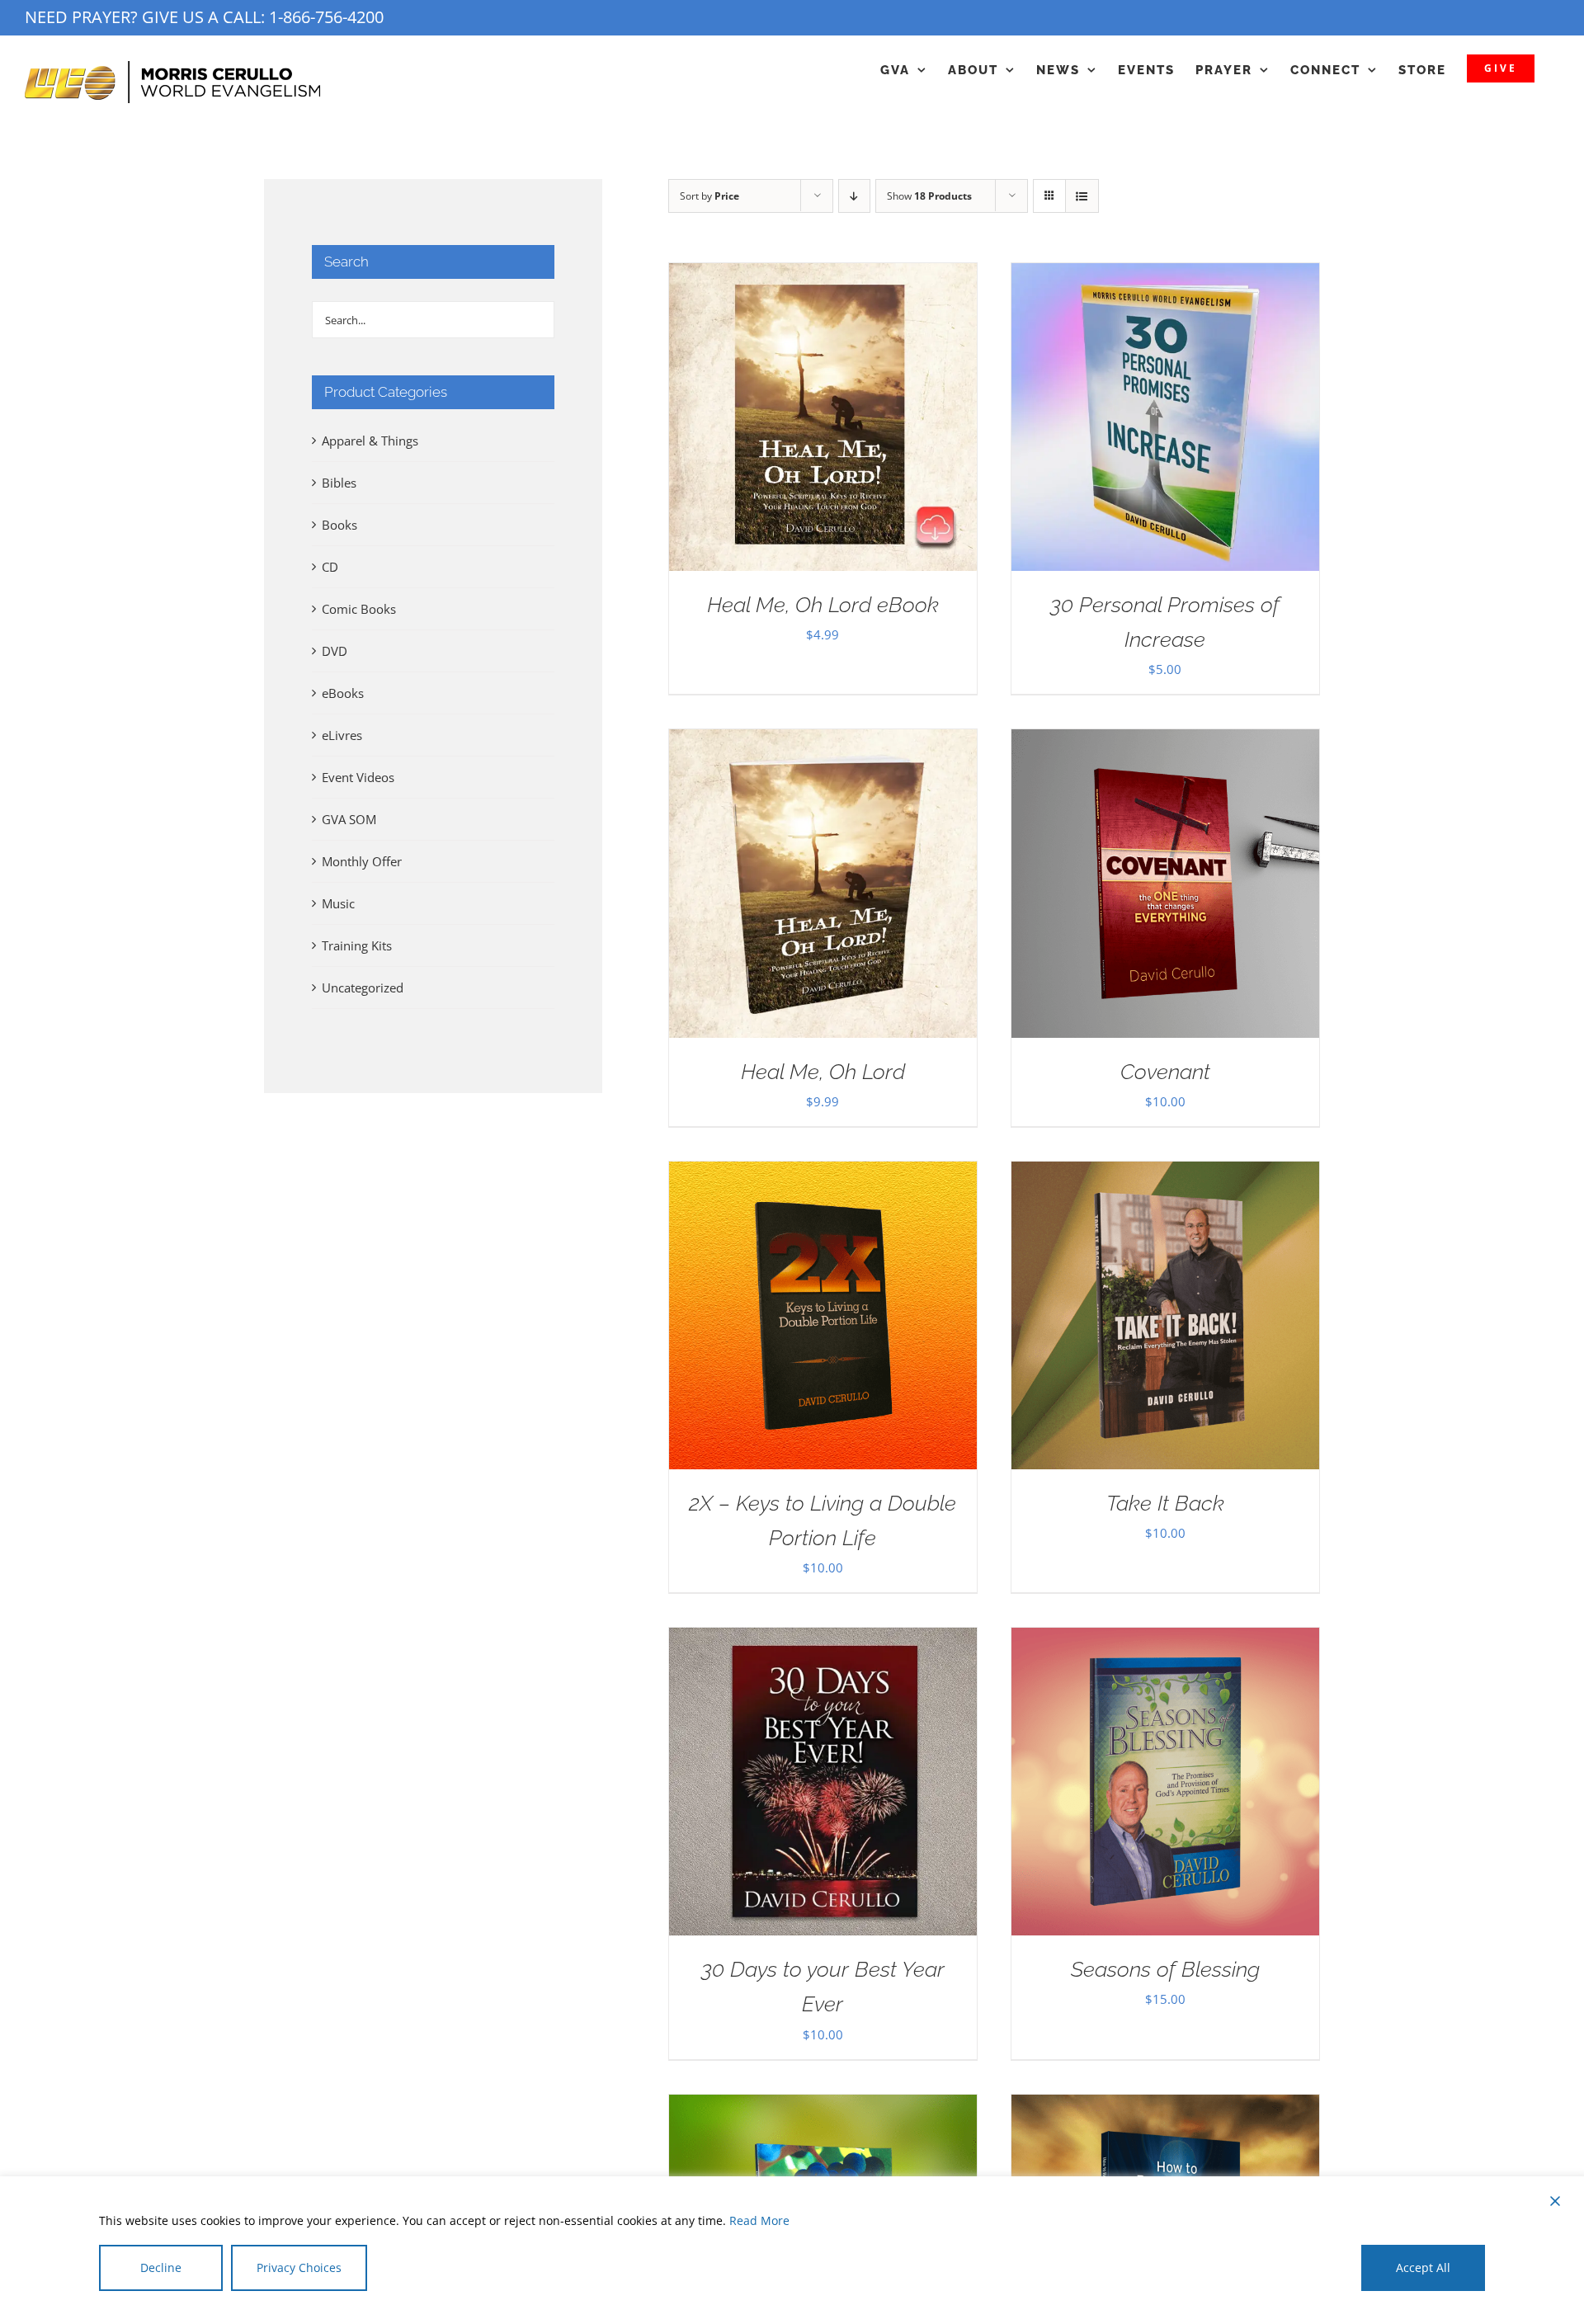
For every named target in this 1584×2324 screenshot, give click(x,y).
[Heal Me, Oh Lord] (823, 742)
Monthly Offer (362, 861)
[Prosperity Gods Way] (823, 2107)
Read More (759, 2220)
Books (339, 525)
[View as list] (1082, 196)
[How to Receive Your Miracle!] (1165, 2107)
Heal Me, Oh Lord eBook (823, 605)
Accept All (1423, 2267)
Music (338, 903)
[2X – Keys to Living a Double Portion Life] (823, 1174)
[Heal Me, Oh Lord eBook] (823, 276)
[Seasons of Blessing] (1165, 1640)
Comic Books (359, 609)
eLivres (342, 735)
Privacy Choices (299, 2267)
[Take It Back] (1165, 1174)
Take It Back (1165, 1503)
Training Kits (357, 945)
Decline (161, 2267)
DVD (335, 651)
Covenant (1165, 1072)
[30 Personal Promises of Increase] (1165, 276)
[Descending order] (854, 196)
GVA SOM (349, 819)
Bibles (339, 483)
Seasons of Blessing (1165, 1969)
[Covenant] (1165, 742)
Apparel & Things (370, 441)
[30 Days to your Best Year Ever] (823, 1640)
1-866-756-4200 (326, 17)
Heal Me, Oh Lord (823, 1072)
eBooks (343, 693)
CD (330, 567)
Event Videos (358, 777)
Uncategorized (363, 988)
